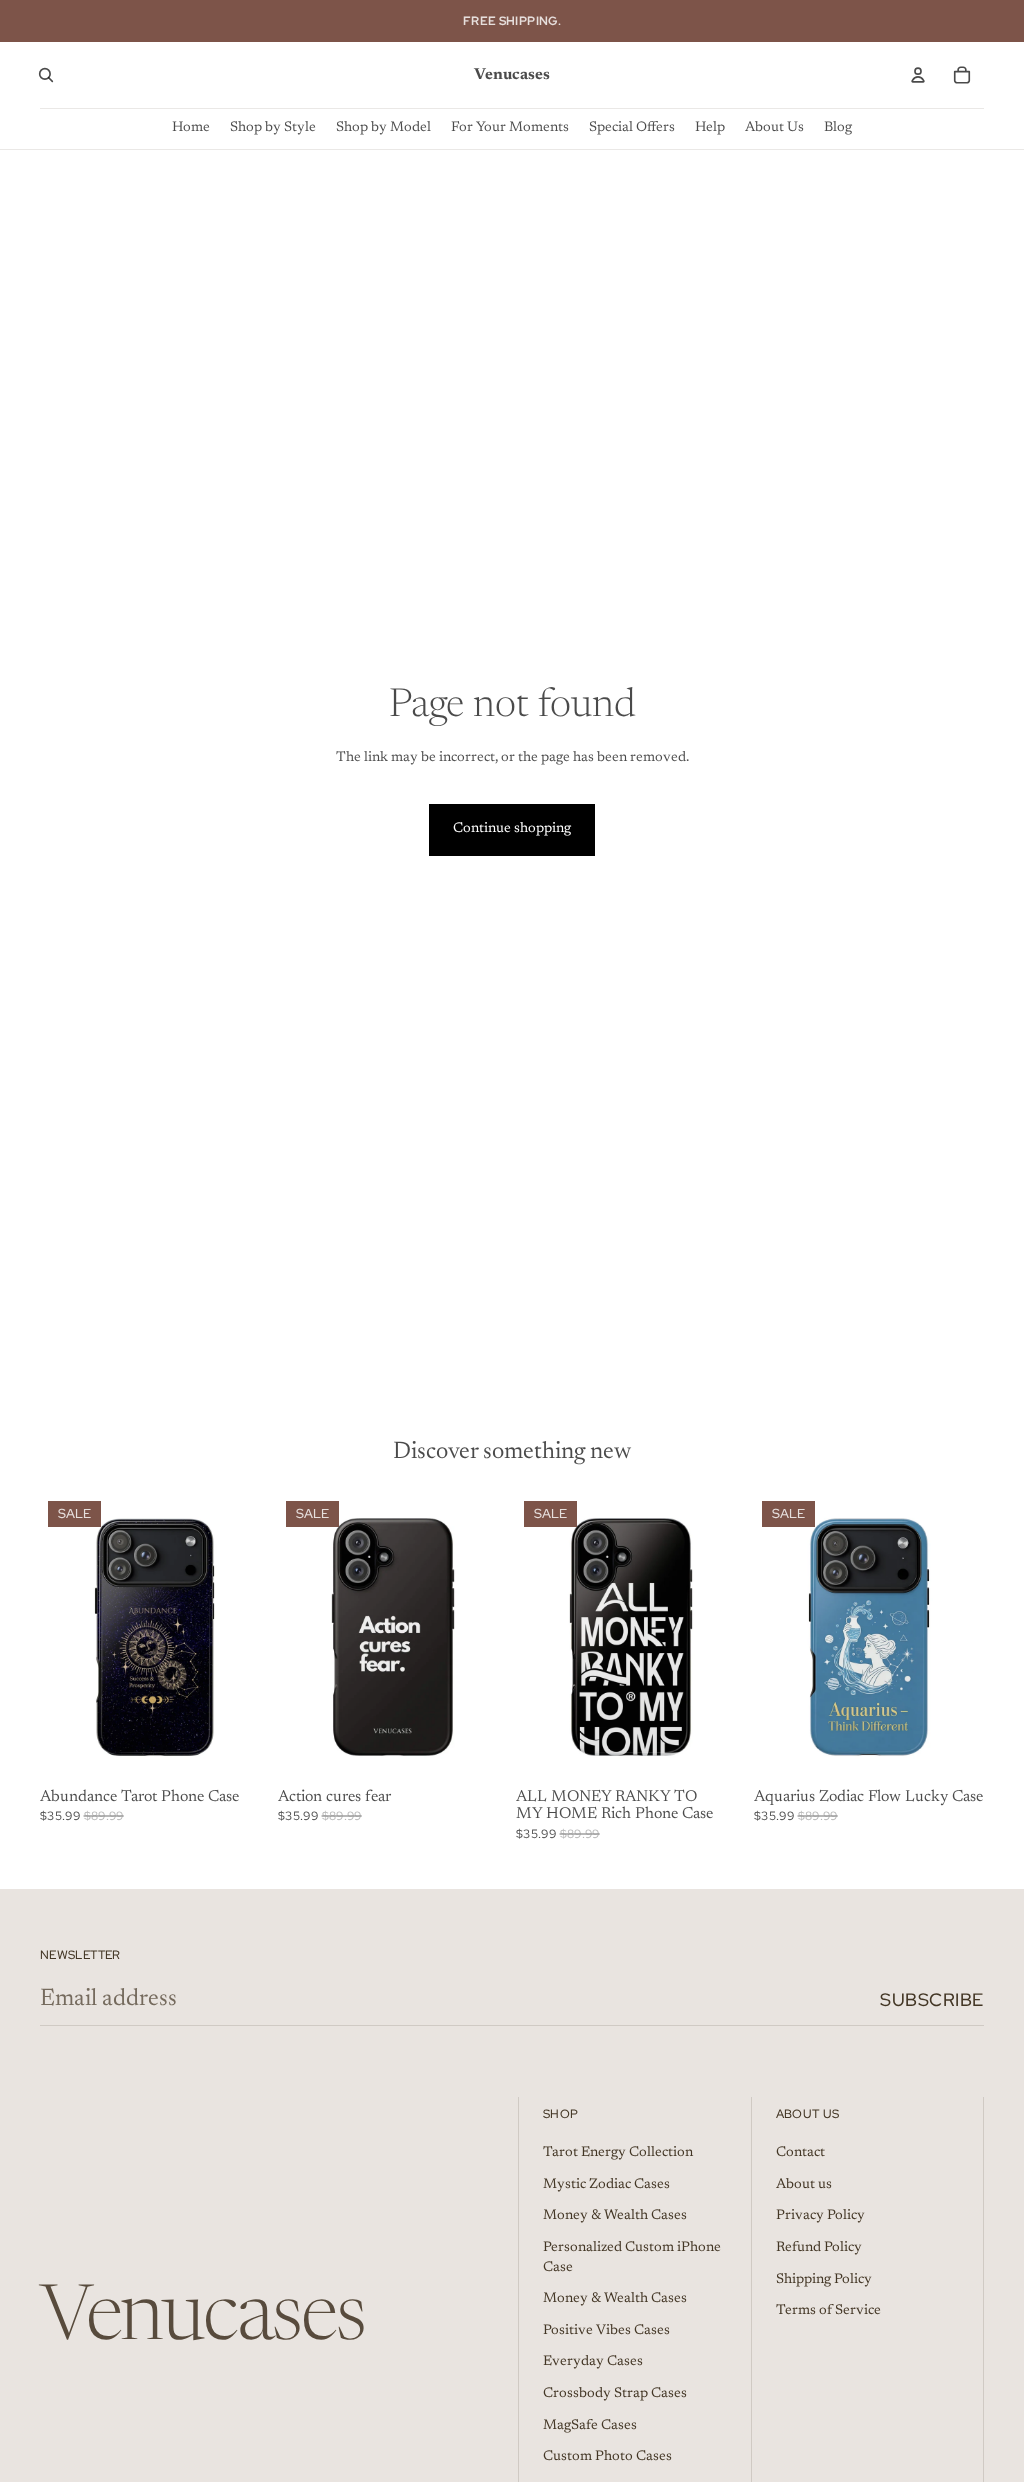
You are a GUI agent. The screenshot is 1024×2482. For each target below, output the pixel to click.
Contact (800, 2153)
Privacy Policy (820, 2216)
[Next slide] (254, 1637)
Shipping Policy (824, 2280)
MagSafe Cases (590, 2426)
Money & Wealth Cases (615, 2216)
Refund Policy (819, 2248)
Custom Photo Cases (607, 2457)
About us (804, 2185)
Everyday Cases (593, 2362)
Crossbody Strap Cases (615, 2394)
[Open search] (46, 75)
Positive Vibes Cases (606, 2331)
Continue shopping (512, 829)
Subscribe (932, 1999)
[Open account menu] (918, 75)
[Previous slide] (55, 1637)
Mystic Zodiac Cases (606, 2185)
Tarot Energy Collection (618, 2153)
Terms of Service (828, 2311)
